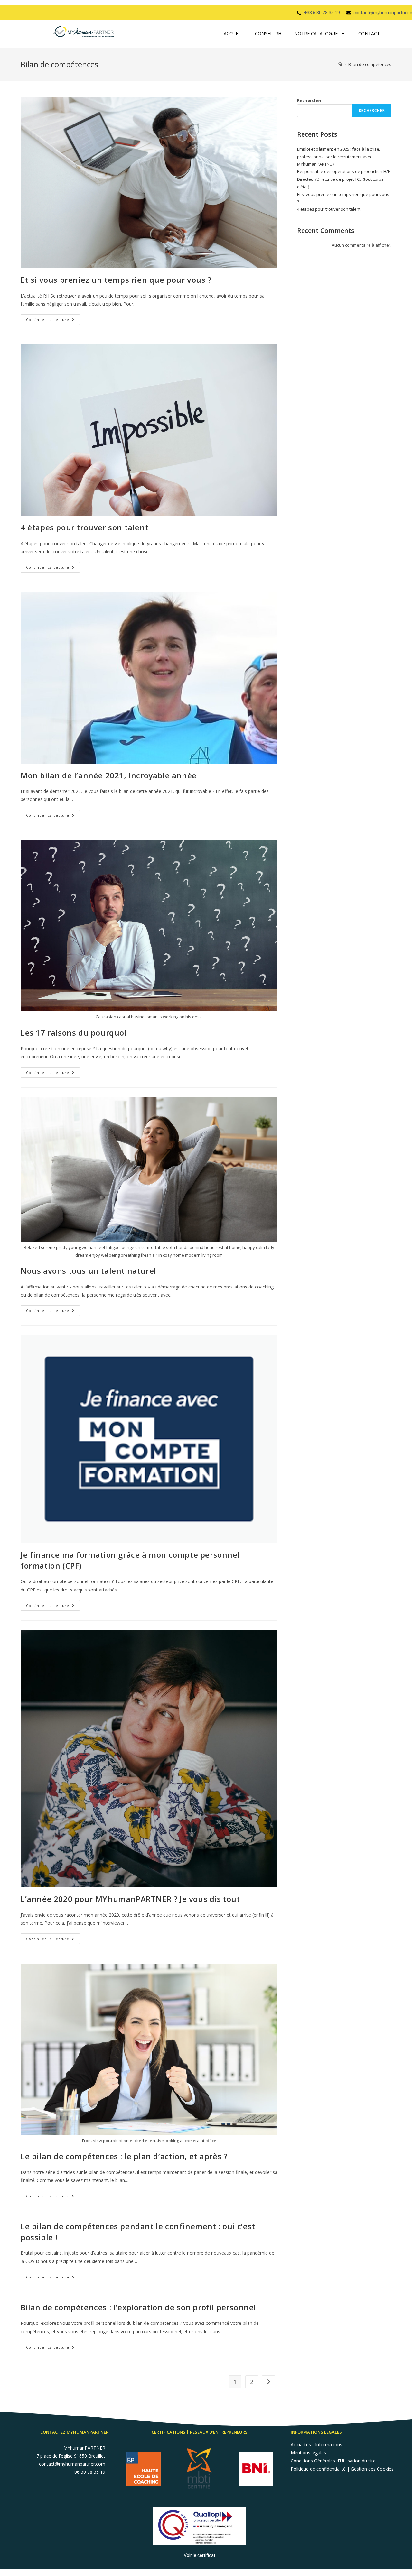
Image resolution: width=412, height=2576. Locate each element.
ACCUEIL (233, 34)
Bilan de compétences (370, 64)
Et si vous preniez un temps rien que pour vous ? (116, 280)
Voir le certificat (200, 2555)
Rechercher (309, 100)
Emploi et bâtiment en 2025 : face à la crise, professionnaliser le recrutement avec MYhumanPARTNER (339, 156)
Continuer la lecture (53, 318)
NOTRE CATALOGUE (316, 34)
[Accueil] (340, 64)
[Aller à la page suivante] (268, 2382)
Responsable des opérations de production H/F (343, 171)
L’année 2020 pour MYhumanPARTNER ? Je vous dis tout (130, 1899)
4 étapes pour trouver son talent (84, 527)
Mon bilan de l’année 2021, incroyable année (109, 775)
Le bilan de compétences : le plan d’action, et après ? (124, 2156)
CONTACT (369, 34)
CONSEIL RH (268, 34)
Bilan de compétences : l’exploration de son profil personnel (138, 2307)
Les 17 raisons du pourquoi (74, 1033)
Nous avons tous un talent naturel (89, 1271)
